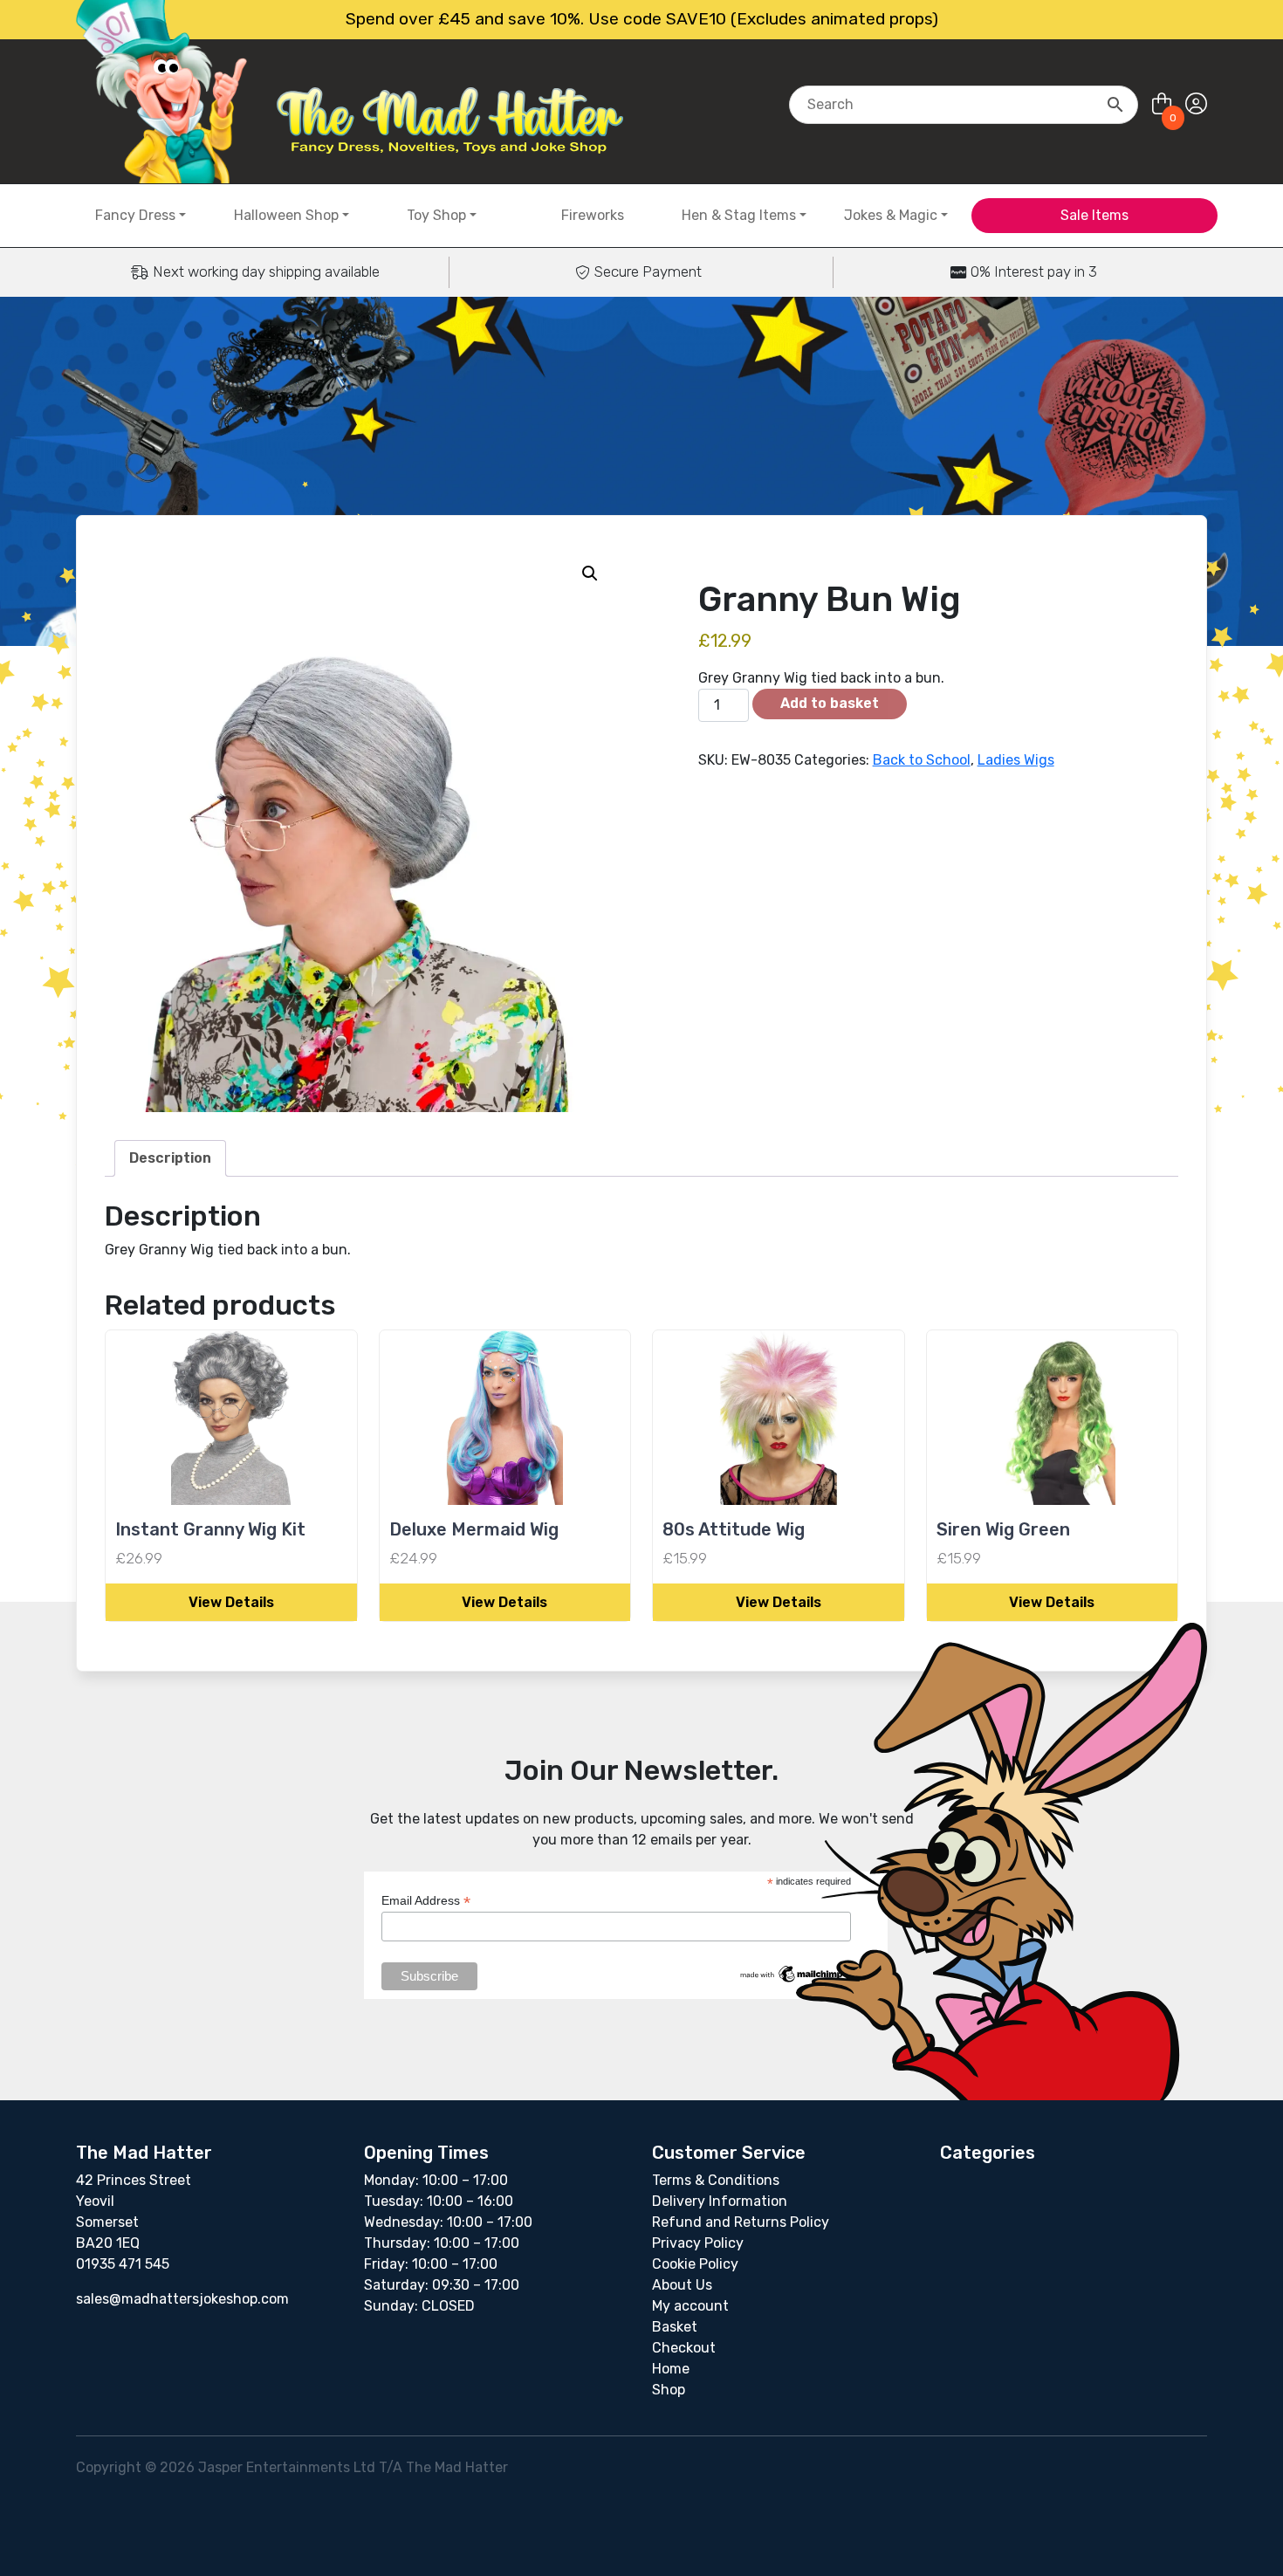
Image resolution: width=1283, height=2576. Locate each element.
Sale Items (1094, 215)
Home (671, 2369)
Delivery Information (720, 2201)
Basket (675, 2327)
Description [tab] (170, 1158)
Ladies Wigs (1016, 760)
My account (690, 2306)
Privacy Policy (698, 2243)
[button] (590, 574)
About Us (682, 2285)
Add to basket (830, 703)
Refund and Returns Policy (741, 2222)
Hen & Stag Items (739, 215)
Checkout (684, 2348)
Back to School (922, 760)
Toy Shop (436, 215)
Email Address (426, 1901)
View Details (231, 1602)
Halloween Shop (286, 215)
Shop (669, 2390)
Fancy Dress (135, 215)
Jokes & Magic (891, 215)
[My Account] (1196, 104)
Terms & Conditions (716, 2180)
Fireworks (593, 215)
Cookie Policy (695, 2264)
